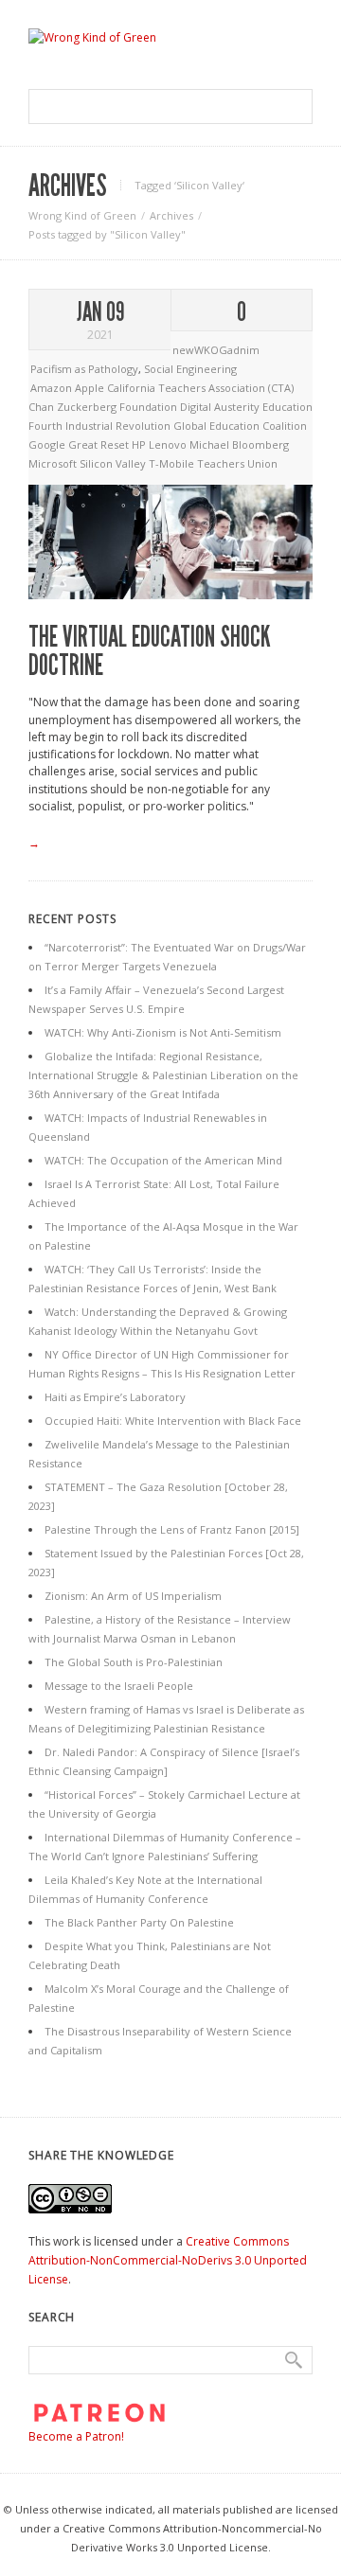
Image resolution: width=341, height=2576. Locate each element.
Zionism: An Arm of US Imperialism (133, 1596)
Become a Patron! (76, 2436)
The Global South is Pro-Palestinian (134, 1662)
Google (48, 444)
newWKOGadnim (216, 350)
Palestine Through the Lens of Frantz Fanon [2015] (172, 1529)
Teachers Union (237, 463)
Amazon (53, 388)
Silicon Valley (114, 463)
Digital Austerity (221, 407)
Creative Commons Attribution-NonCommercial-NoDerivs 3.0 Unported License (168, 2260)
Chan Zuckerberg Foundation (104, 407)
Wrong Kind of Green (82, 215)
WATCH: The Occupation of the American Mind (163, 1160)
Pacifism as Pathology (84, 369)
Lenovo (169, 444)
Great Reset (100, 444)
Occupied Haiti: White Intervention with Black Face (173, 1421)
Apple (91, 388)
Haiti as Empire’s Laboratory (115, 1397)
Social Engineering (190, 369)
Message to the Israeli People (119, 1686)
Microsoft (54, 463)
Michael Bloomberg (239, 444)
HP (140, 444)
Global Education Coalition (240, 426)
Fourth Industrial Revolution (101, 426)
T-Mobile (173, 463)
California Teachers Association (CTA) (200, 388)
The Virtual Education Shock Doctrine (150, 651)
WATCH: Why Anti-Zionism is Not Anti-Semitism (163, 1032)
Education (287, 407)
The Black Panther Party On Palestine (139, 1922)
